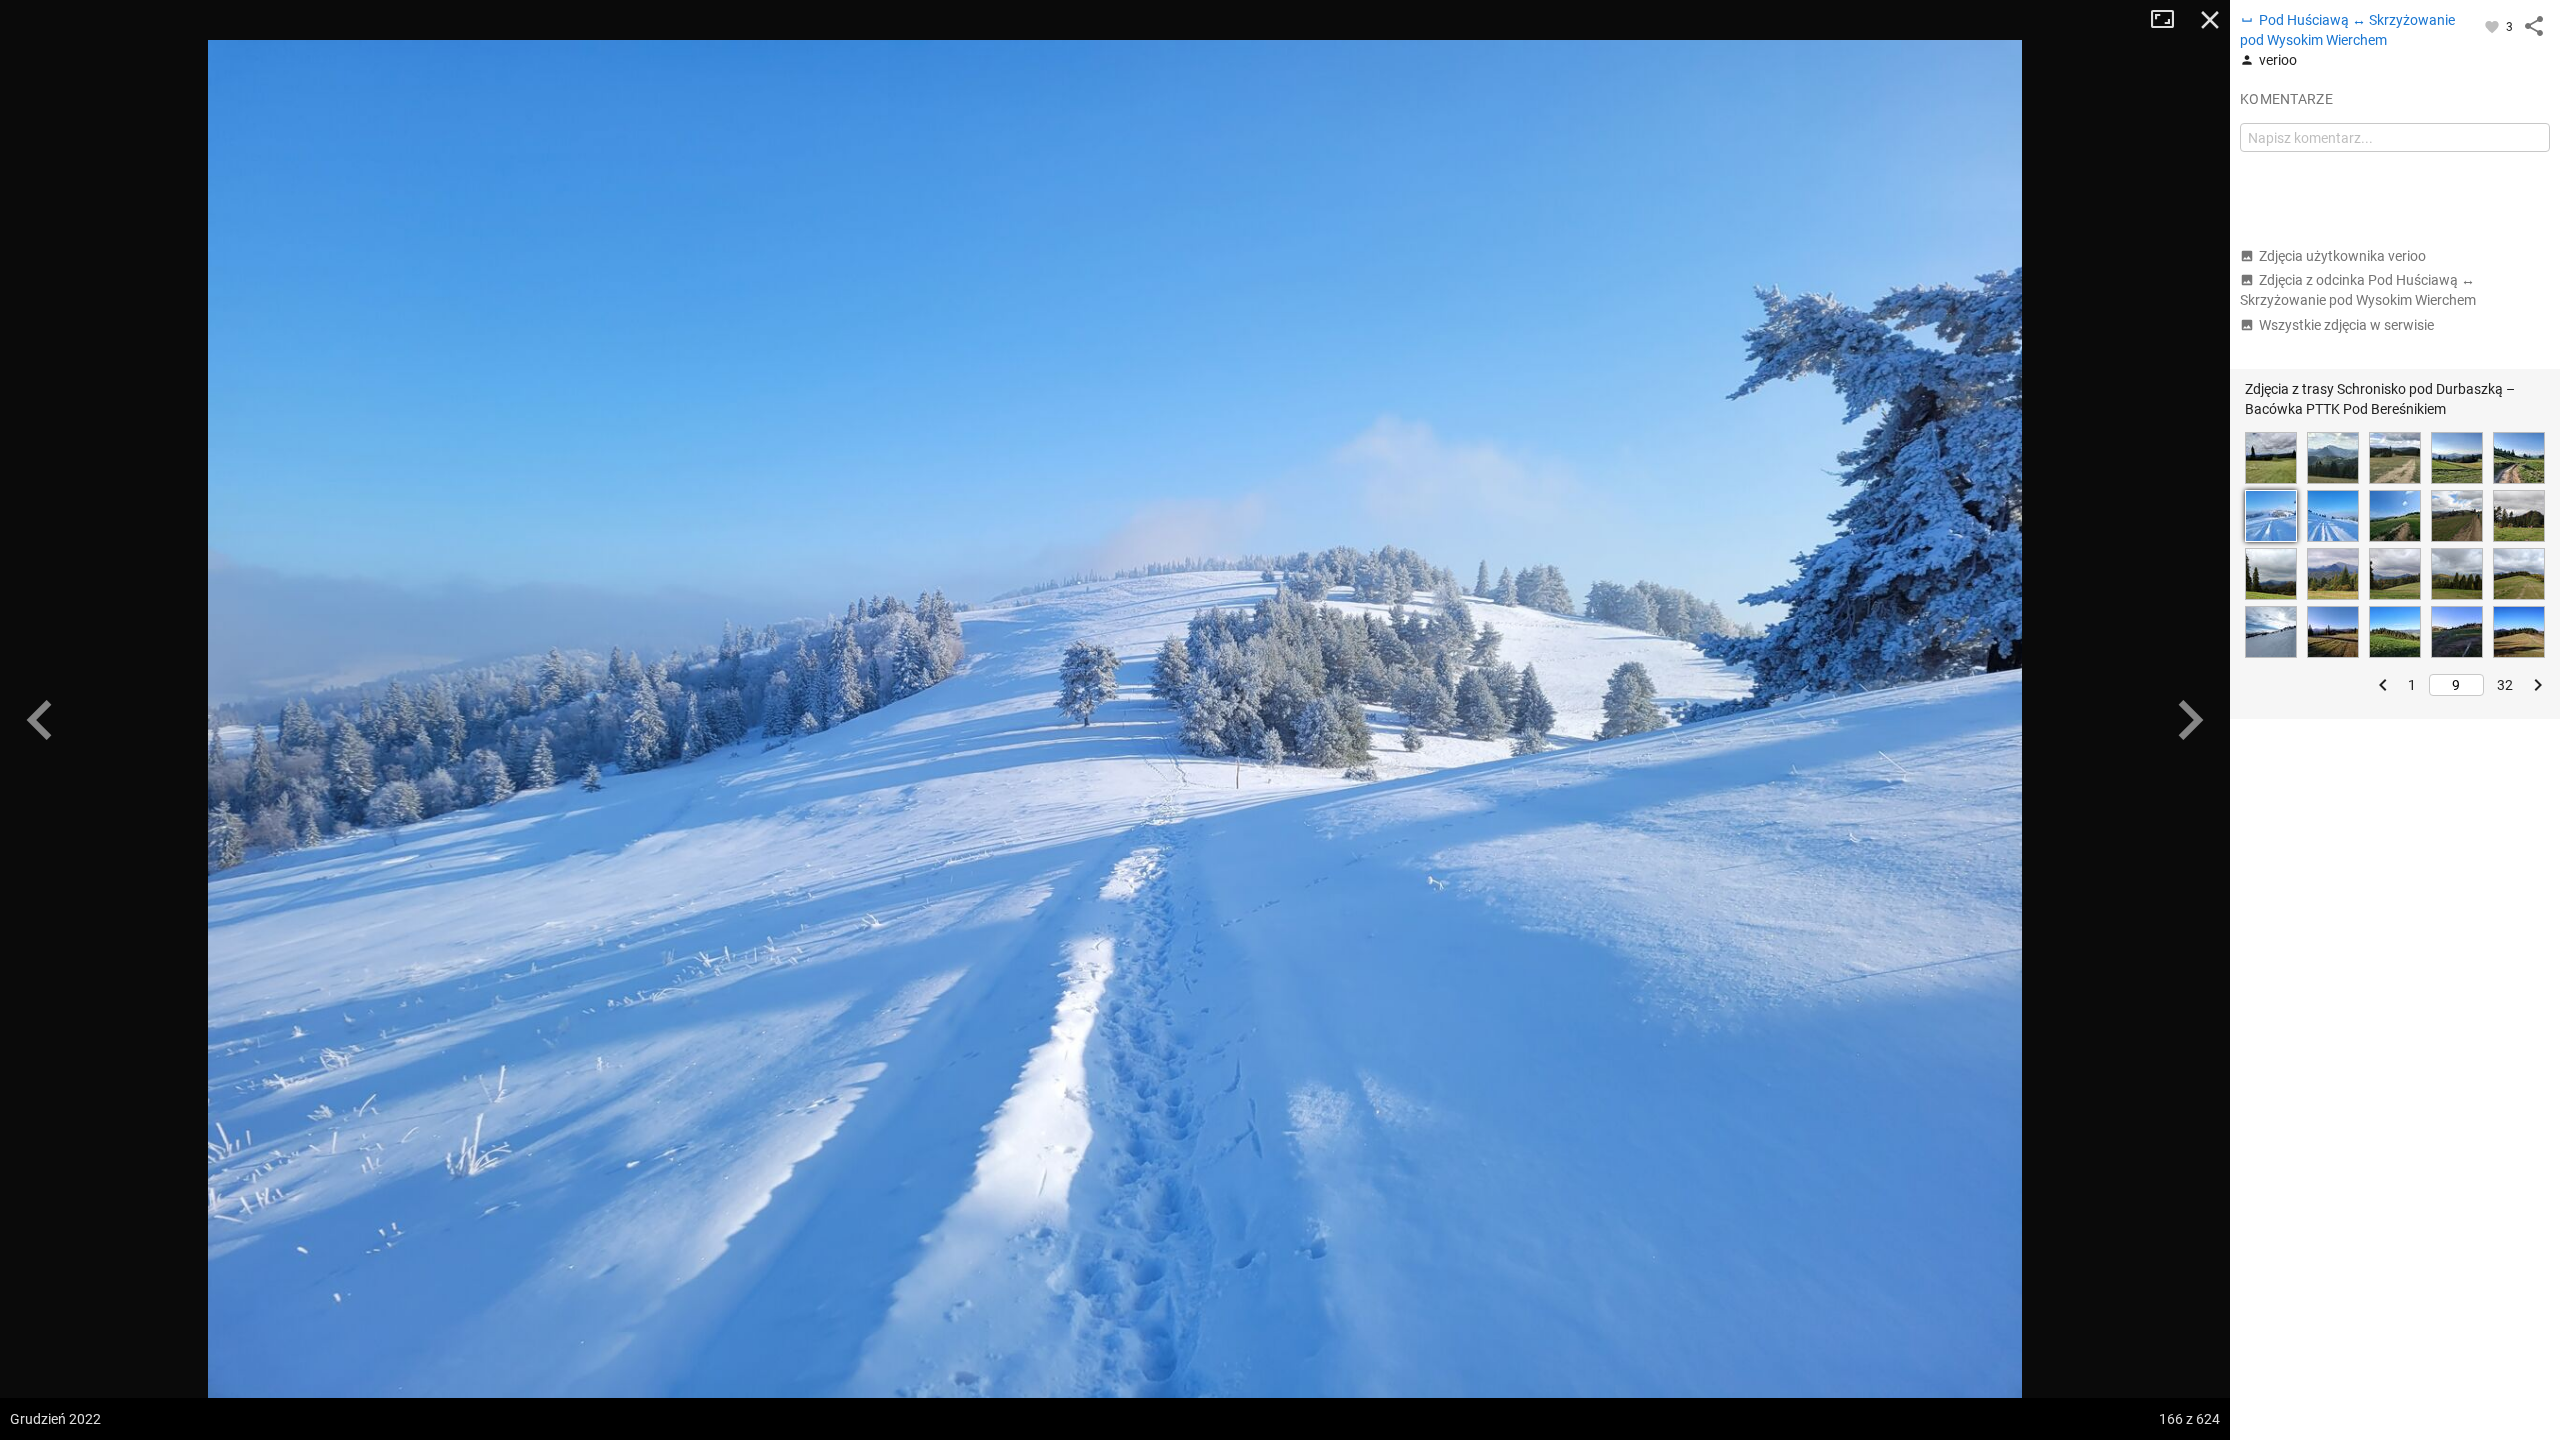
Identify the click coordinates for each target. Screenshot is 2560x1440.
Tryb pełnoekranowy (2170, 20)
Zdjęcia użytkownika (2342, 256)
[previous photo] (40, 720)
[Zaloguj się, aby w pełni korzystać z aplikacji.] (2493, 26)
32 (2505, 685)
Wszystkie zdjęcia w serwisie (2346, 325)
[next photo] (2190, 720)
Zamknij (2210, 20)
